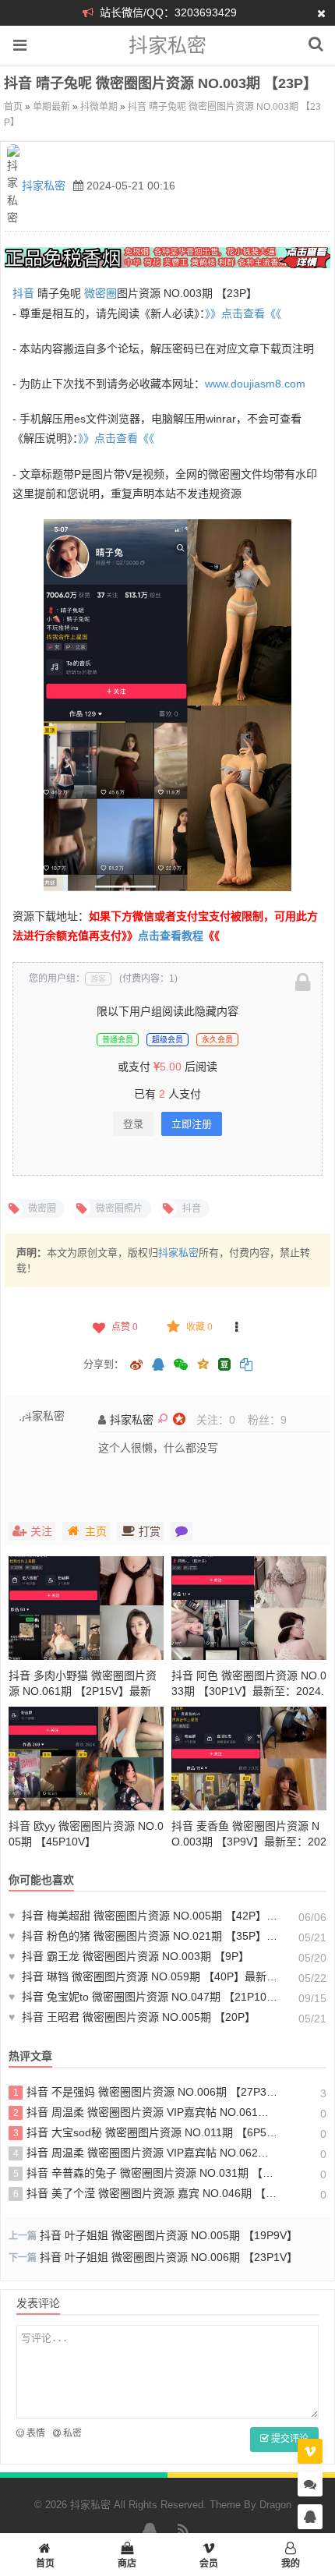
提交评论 (289, 2439)
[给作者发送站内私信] (182, 1531)
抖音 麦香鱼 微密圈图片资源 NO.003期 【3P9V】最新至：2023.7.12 (249, 1842)
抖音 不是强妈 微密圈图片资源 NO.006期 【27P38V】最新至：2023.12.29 (146, 2092)
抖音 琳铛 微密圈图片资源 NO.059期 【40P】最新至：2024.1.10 (144, 1976)
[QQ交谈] (310, 2517)
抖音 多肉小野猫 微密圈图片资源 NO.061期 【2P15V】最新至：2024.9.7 (83, 1691)
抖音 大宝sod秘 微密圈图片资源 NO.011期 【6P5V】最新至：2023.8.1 (146, 2132)
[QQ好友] (158, 1366)
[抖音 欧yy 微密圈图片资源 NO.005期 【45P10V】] (86, 1759)
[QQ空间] (203, 1363)
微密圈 (100, 293)
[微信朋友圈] (182, 1366)
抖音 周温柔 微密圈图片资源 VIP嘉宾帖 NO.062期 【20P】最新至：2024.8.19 (146, 2153)
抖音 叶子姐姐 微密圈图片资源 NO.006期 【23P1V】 (169, 2257)
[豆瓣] (224, 1364)
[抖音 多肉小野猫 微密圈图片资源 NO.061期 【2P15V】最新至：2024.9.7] (86, 1608)
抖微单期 (99, 107)
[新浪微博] (136, 1366)
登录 (133, 1124)
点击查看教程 (171, 936)
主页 (96, 1531)
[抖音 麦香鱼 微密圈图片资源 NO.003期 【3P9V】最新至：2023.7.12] (249, 1759)
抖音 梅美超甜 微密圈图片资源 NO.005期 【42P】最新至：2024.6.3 (144, 1916)
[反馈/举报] (237, 1327)
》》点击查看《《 (243, 313)
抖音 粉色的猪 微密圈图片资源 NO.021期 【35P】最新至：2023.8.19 (144, 1936)
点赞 (125, 1327)
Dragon (275, 2505)
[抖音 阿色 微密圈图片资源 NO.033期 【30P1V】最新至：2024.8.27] (249, 1608)
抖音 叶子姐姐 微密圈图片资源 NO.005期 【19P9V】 (169, 2235)
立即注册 (192, 1124)
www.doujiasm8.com (255, 384)
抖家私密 (167, 45)
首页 (13, 107)
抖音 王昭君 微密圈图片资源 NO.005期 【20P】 (132, 2017)
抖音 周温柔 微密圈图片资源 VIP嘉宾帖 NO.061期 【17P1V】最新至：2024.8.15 (146, 2112)
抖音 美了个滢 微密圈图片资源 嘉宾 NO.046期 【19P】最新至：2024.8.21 (146, 2193)
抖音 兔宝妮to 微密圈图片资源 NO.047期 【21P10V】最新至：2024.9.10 (144, 1997)
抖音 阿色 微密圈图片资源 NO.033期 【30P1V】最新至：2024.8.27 (249, 1691)
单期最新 (51, 107)
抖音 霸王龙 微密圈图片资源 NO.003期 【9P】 (129, 1956)
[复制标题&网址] (246, 1366)
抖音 (23, 293)
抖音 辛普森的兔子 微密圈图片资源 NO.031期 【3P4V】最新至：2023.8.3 (146, 2173)
